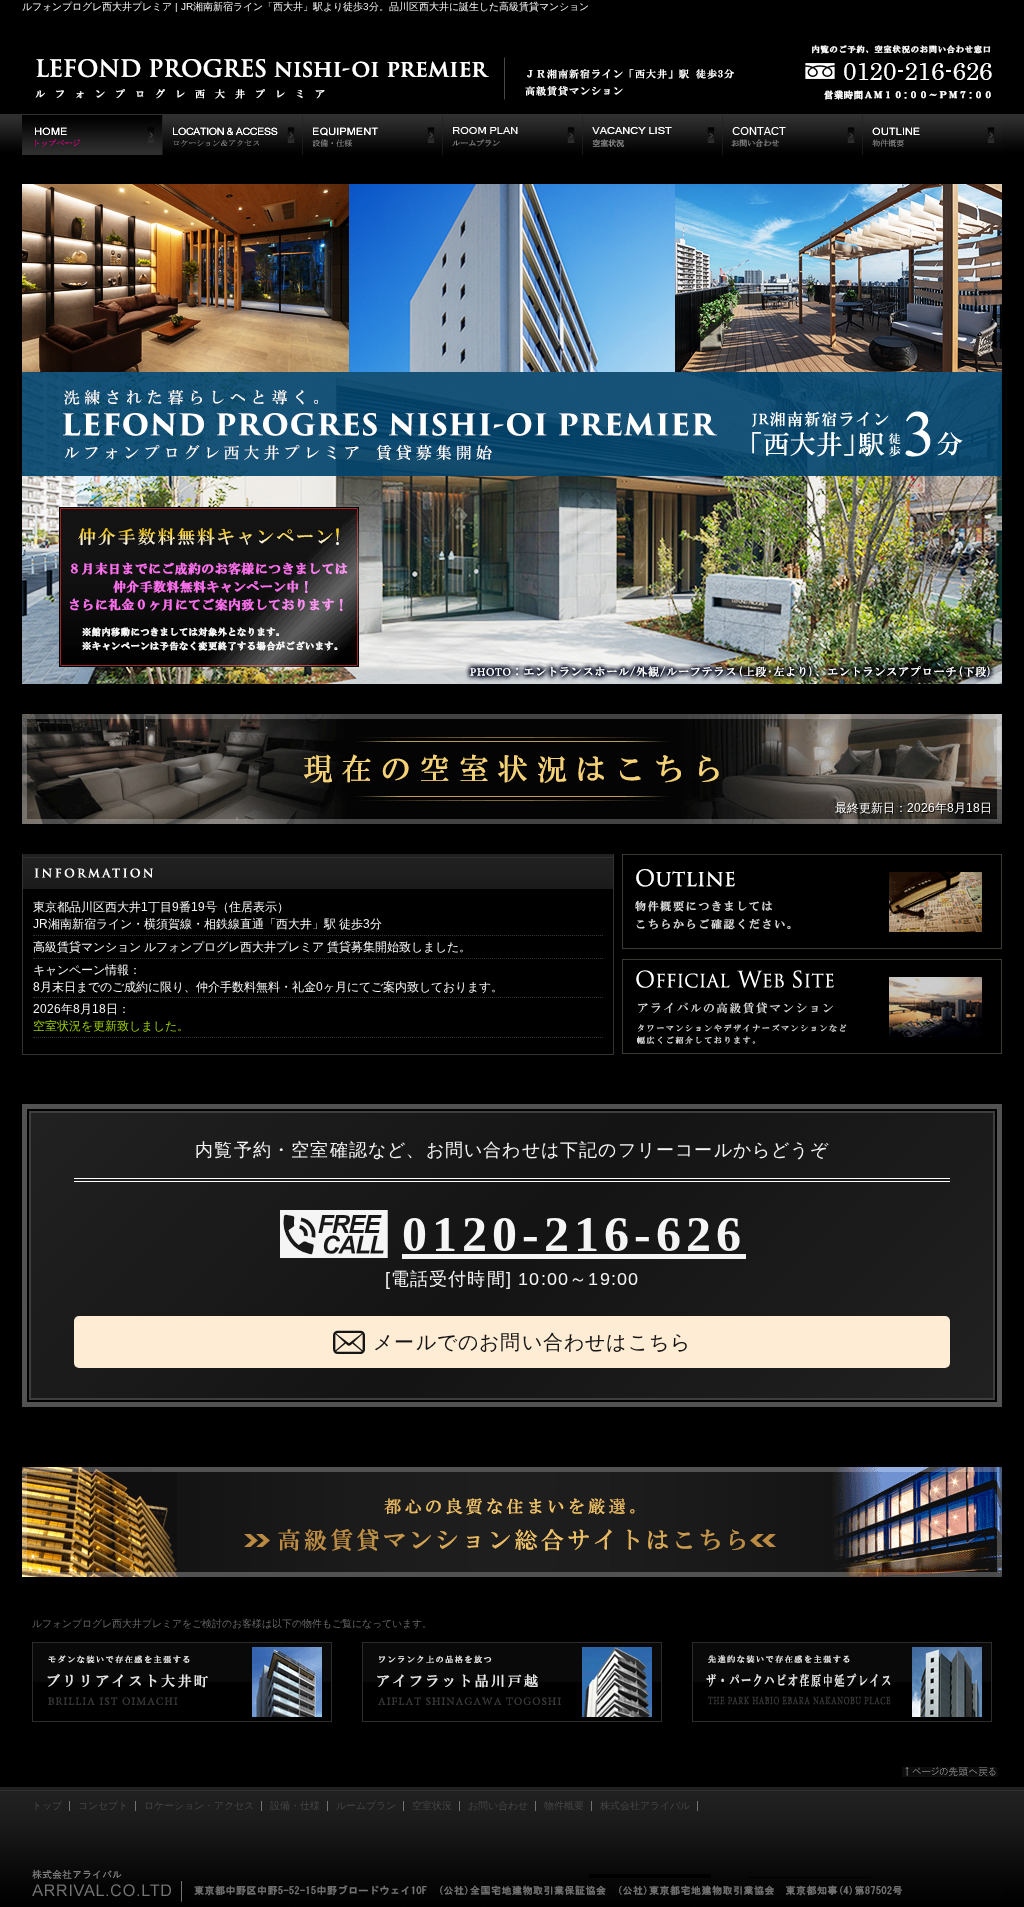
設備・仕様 (295, 1805)
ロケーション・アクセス (199, 1805)
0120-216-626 (574, 1234)
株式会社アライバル (645, 1805)
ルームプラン (366, 1805)
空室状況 (432, 1805)
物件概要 (564, 1805)
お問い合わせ (498, 1805)
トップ (47, 1805)
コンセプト (103, 1805)
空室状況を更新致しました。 (111, 1026)
